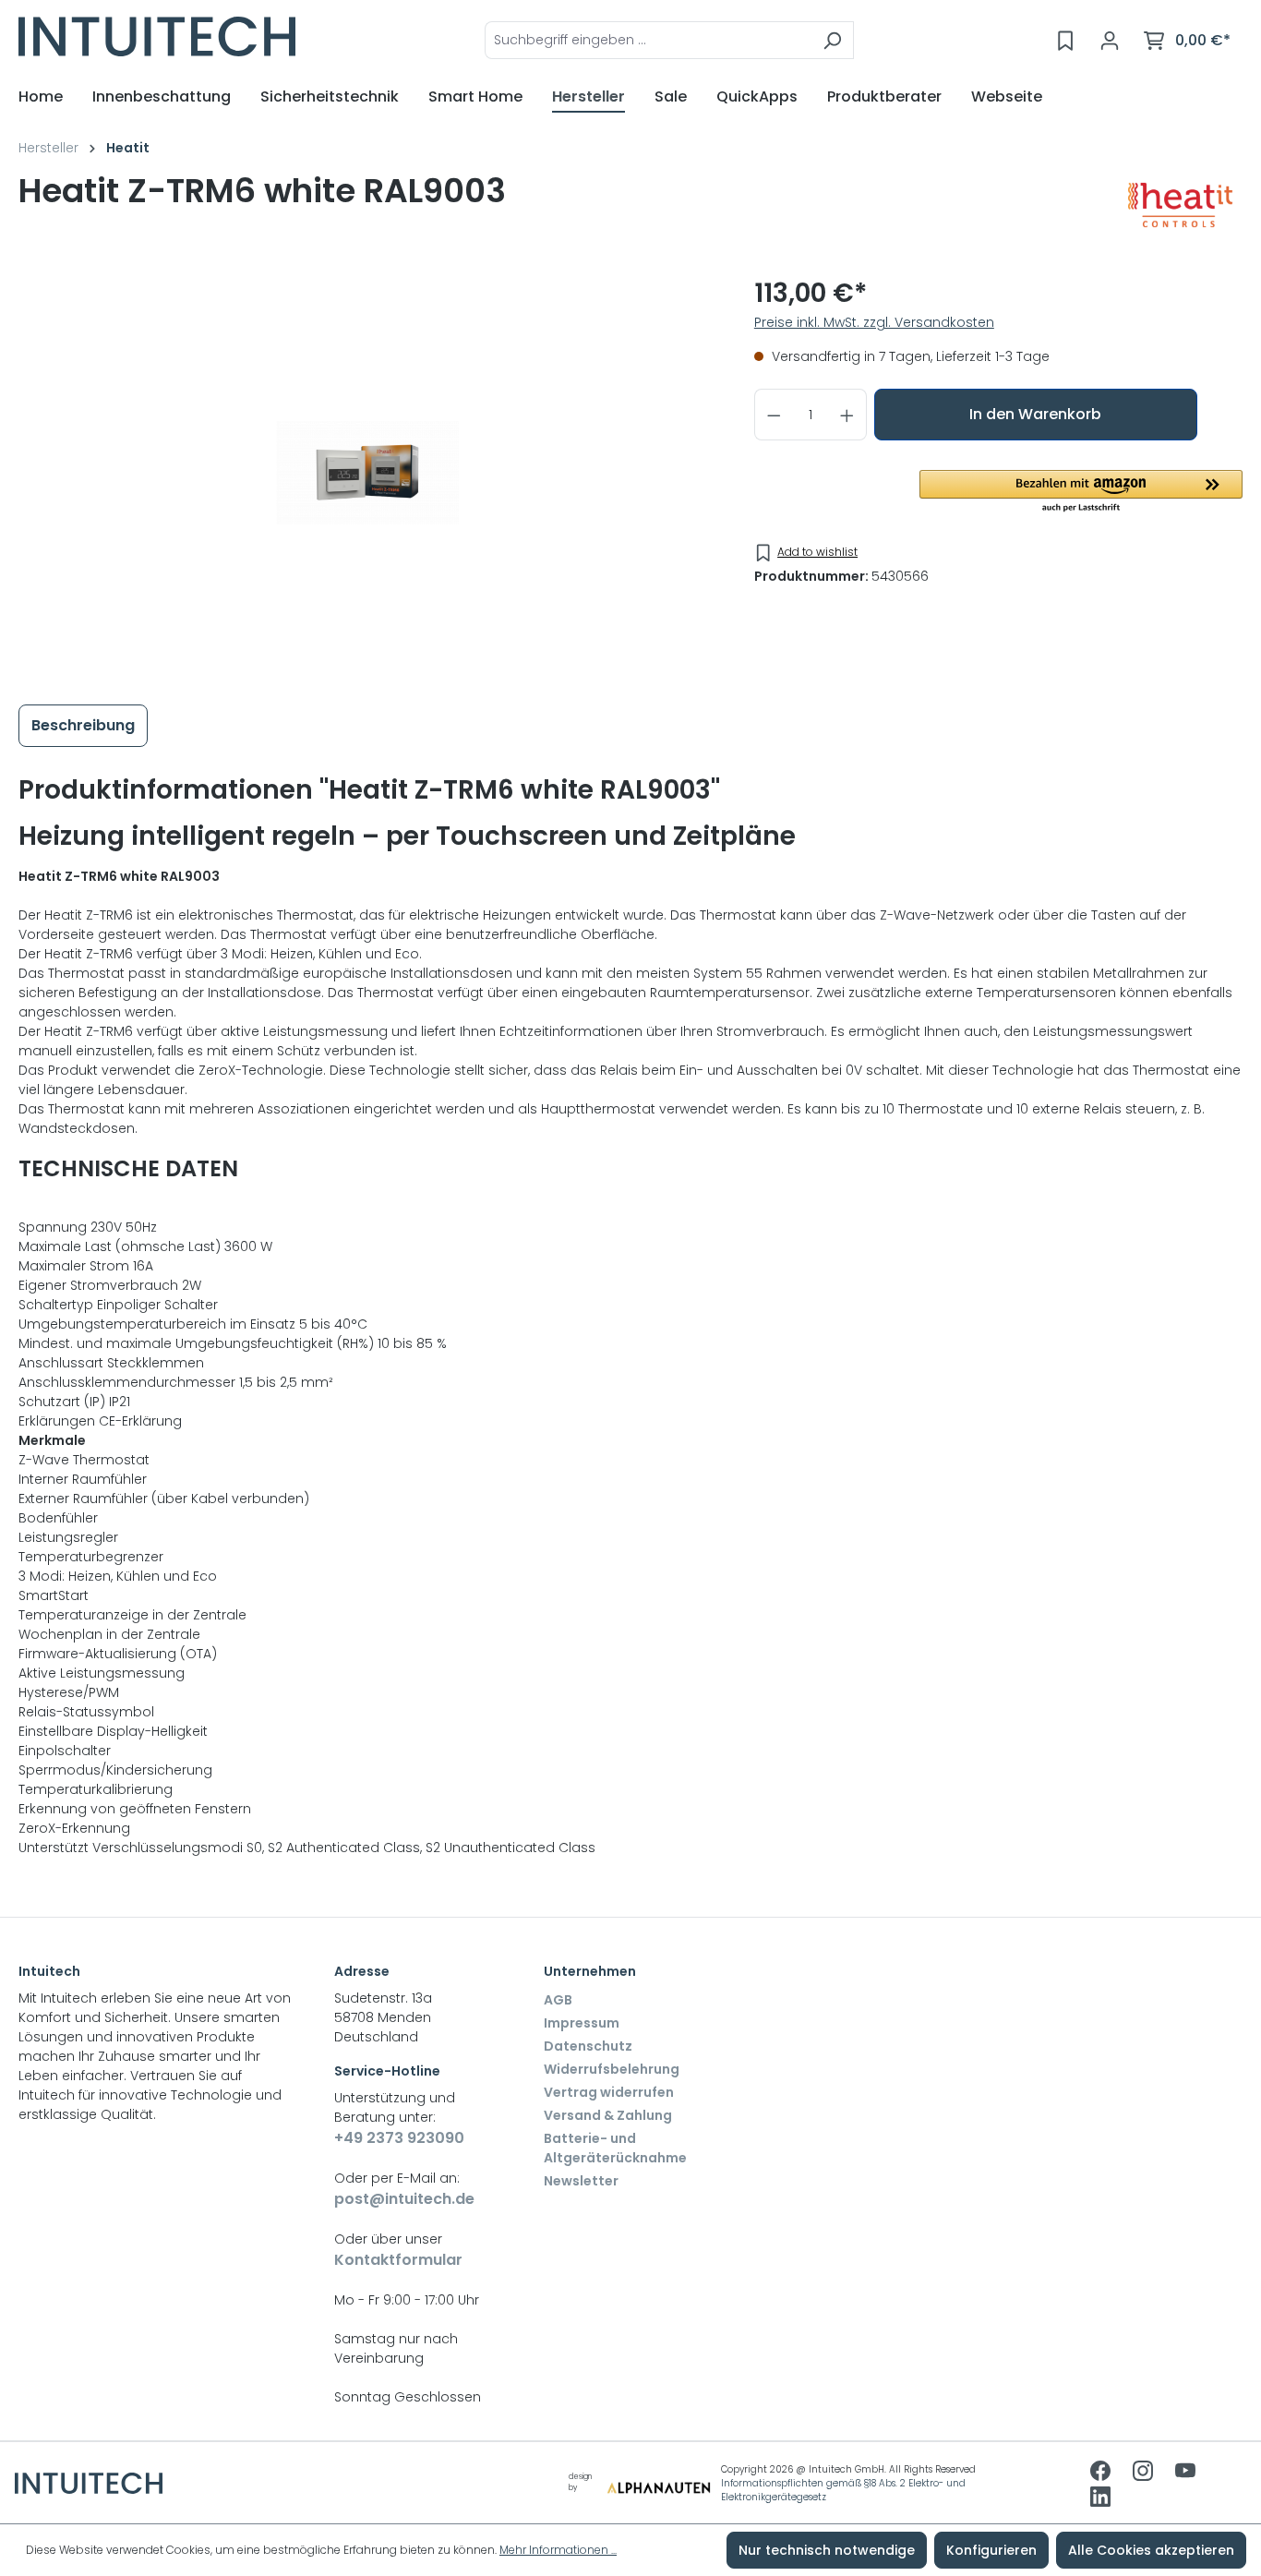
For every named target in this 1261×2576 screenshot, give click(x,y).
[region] (368, 473)
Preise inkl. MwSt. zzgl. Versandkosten (874, 322)
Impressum (582, 2023)
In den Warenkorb (1035, 414)
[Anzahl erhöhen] (847, 415)
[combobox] (648, 40)
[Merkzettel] (1065, 41)
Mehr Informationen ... (558, 2550)
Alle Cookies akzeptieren (1151, 2550)
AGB (558, 2000)
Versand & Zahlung (608, 2115)
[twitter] (1185, 2473)
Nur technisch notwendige (827, 2550)
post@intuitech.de (404, 2199)
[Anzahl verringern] (774, 415)
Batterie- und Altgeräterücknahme (615, 2148)
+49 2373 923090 (399, 2138)
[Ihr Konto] (1110, 41)
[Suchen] (832, 40)
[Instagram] (1145, 2473)
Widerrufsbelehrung (612, 2069)
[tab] (83, 726)
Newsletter (581, 2181)
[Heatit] (1180, 205)
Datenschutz (588, 2046)
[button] (1081, 492)
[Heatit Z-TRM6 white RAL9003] (368, 473)
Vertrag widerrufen (609, 2092)
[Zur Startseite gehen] (157, 36)
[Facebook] (1102, 2473)
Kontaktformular (398, 2260)
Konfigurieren (991, 2550)
